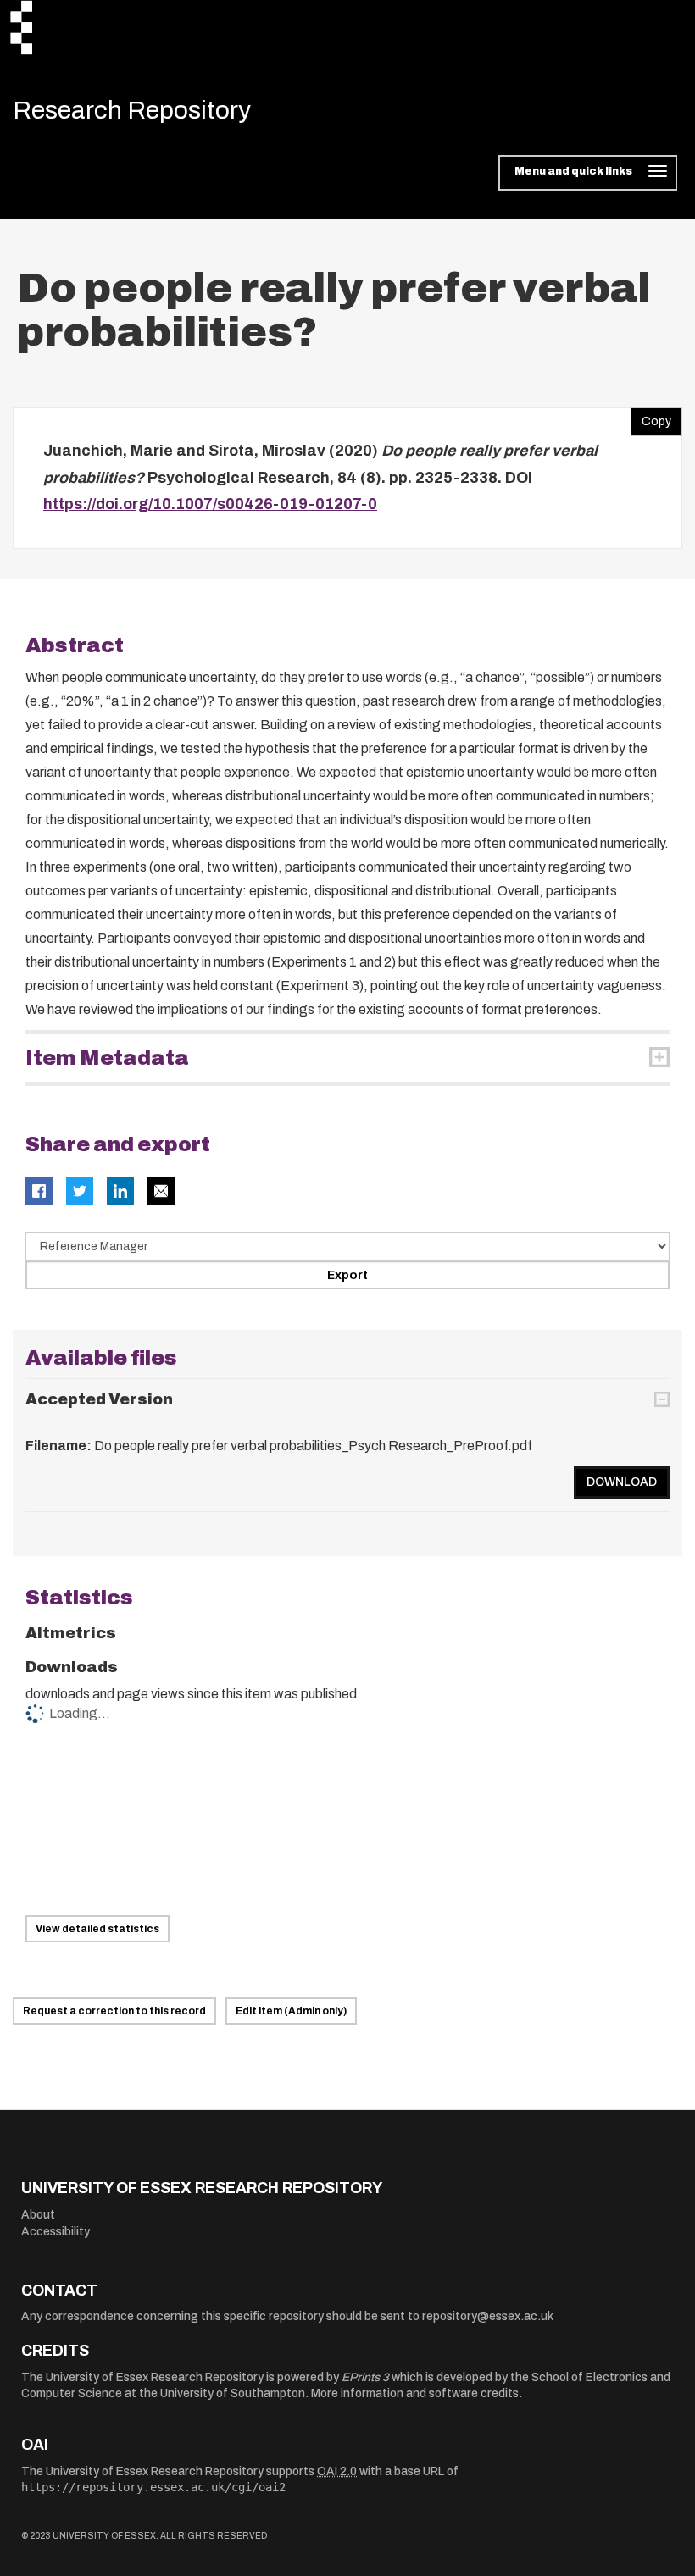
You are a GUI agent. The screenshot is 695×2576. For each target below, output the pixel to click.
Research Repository (132, 110)
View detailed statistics (97, 1929)
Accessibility (56, 2232)
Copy (651, 418)
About (38, 2215)
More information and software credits (415, 2393)
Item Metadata (107, 1058)
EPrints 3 (365, 2377)
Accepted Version (99, 1399)
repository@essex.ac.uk (488, 2316)
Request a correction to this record (114, 2011)
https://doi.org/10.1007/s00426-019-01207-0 (210, 504)
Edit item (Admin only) (291, 2011)
